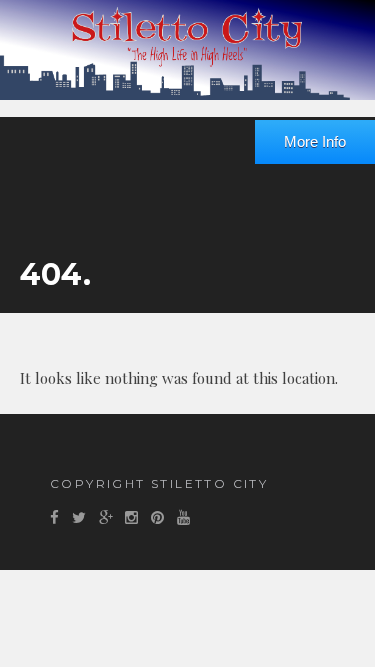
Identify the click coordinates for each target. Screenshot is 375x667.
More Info (315, 141)
